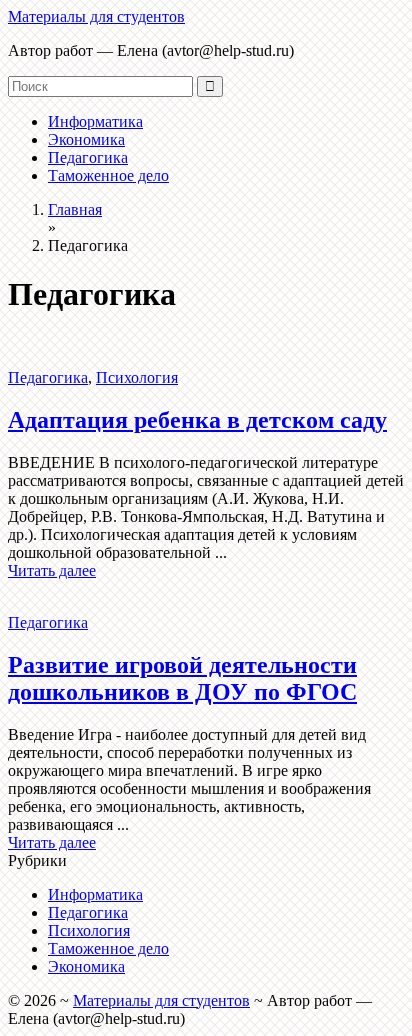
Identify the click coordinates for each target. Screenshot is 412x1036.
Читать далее (52, 570)
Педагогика (88, 157)
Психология (137, 377)
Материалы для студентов (96, 16)
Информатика (95, 121)
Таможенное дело (108, 175)
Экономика (86, 139)
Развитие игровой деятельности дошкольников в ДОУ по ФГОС (182, 678)
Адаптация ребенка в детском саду (197, 420)
